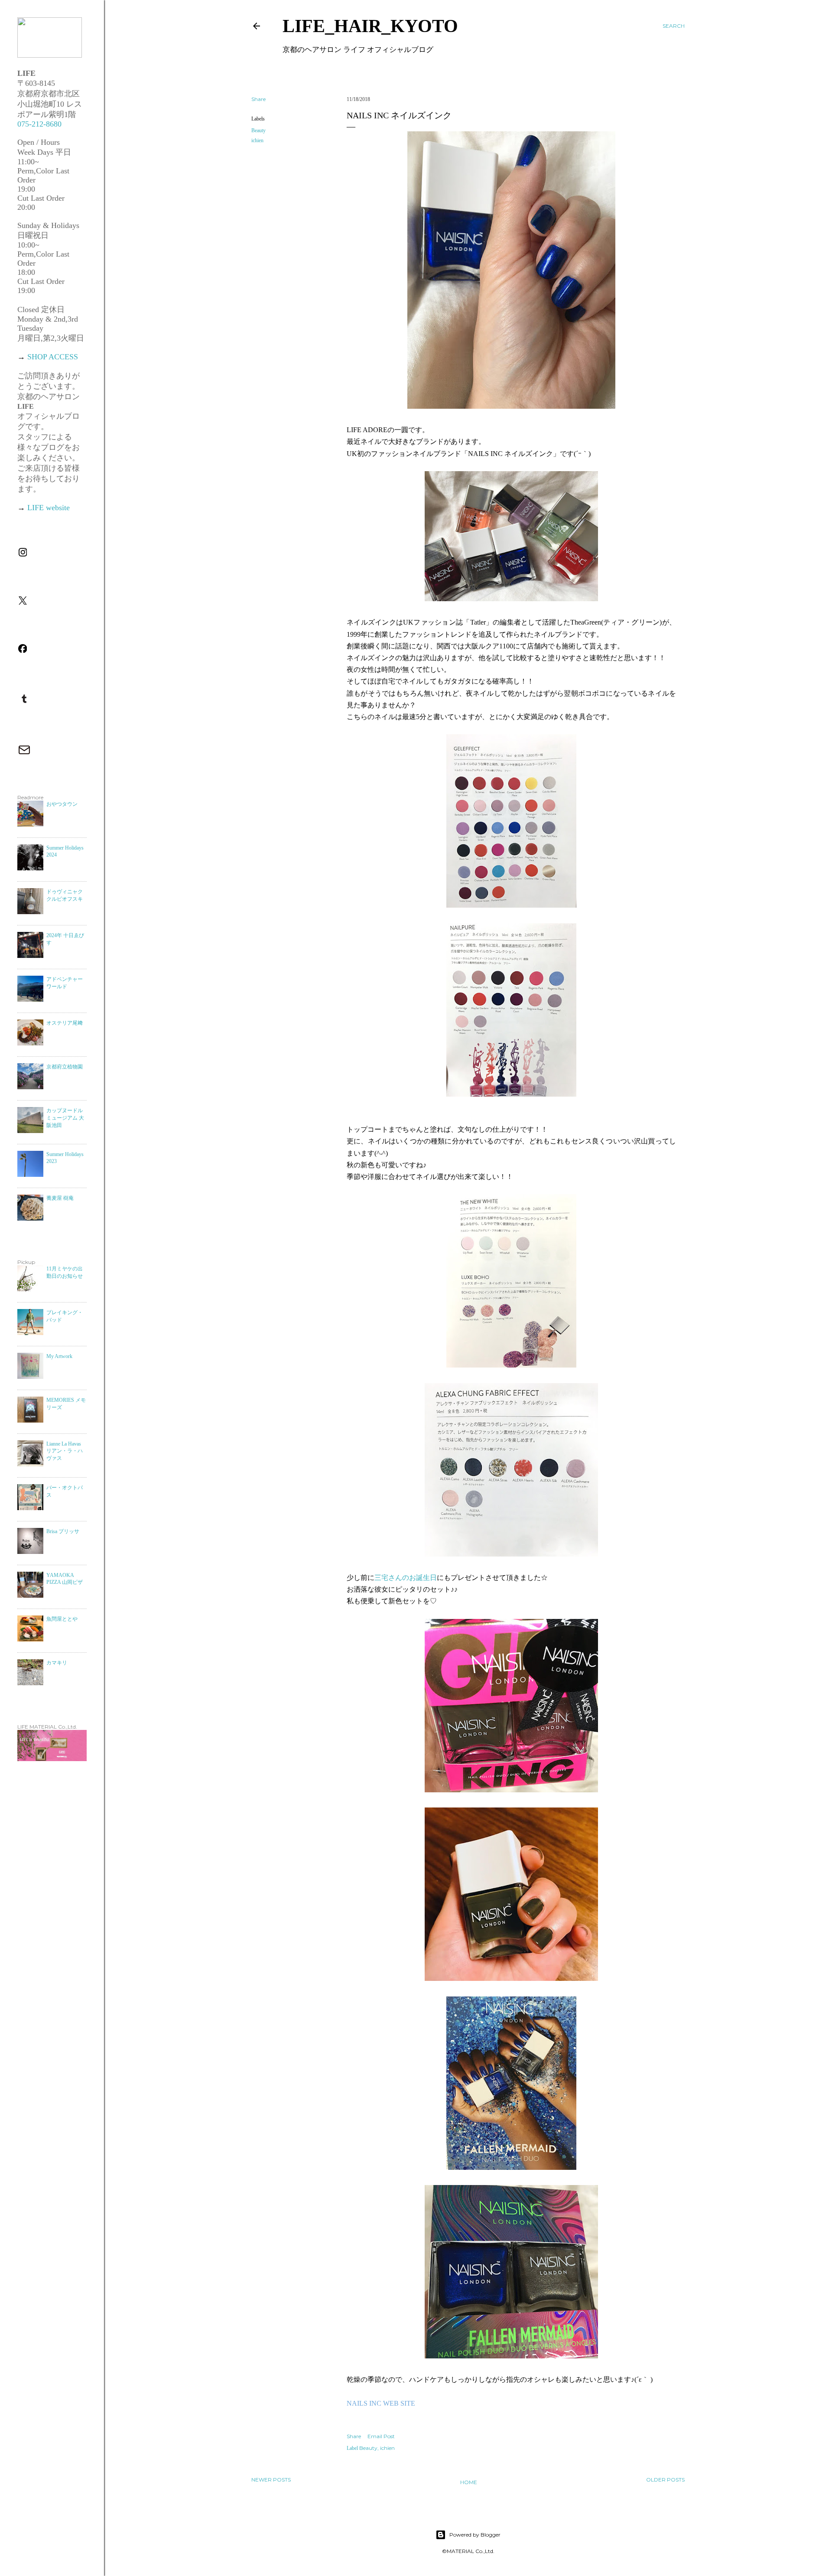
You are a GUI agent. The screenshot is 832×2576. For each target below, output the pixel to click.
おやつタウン (62, 804)
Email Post (381, 2436)
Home (469, 2482)
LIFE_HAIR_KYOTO (370, 26)
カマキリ (57, 1663)
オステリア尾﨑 (65, 1023)
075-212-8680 (39, 124)
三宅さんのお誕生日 (406, 1578)
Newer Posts (271, 2480)
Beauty (258, 130)
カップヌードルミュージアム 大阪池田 (65, 1118)
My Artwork (59, 1356)
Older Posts (665, 2480)
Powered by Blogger (475, 2535)
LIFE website (49, 508)
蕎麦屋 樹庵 (60, 1198)
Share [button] (258, 99)
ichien (257, 140)
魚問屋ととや (62, 1619)
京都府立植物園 (65, 1067)
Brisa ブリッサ (63, 1531)
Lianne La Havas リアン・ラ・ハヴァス (65, 1451)
